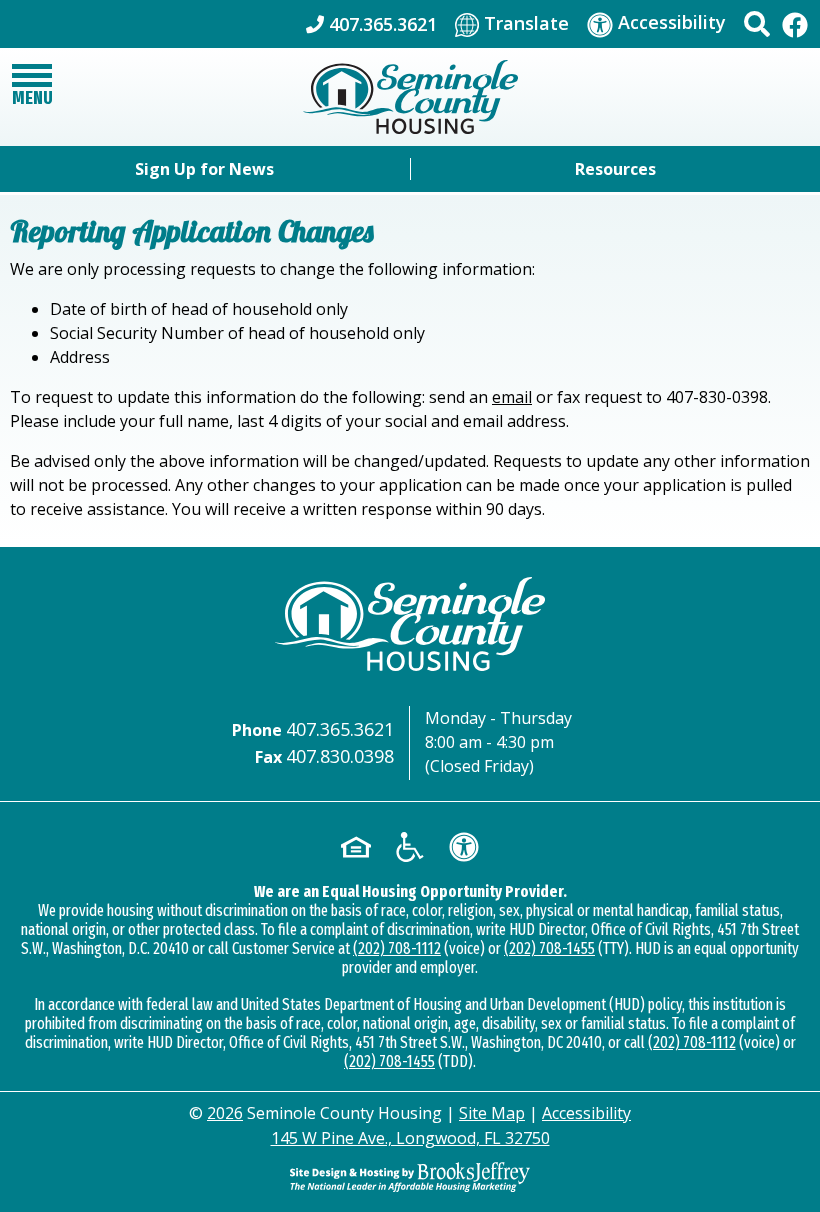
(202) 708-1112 (397, 948)
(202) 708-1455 (549, 948)
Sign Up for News (204, 169)
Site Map (492, 1113)
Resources (615, 169)
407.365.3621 (340, 729)
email (512, 397)
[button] (757, 24)
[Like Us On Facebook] (795, 23)
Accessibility (586, 1113)
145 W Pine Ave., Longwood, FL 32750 (410, 1138)
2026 (225, 1113)
